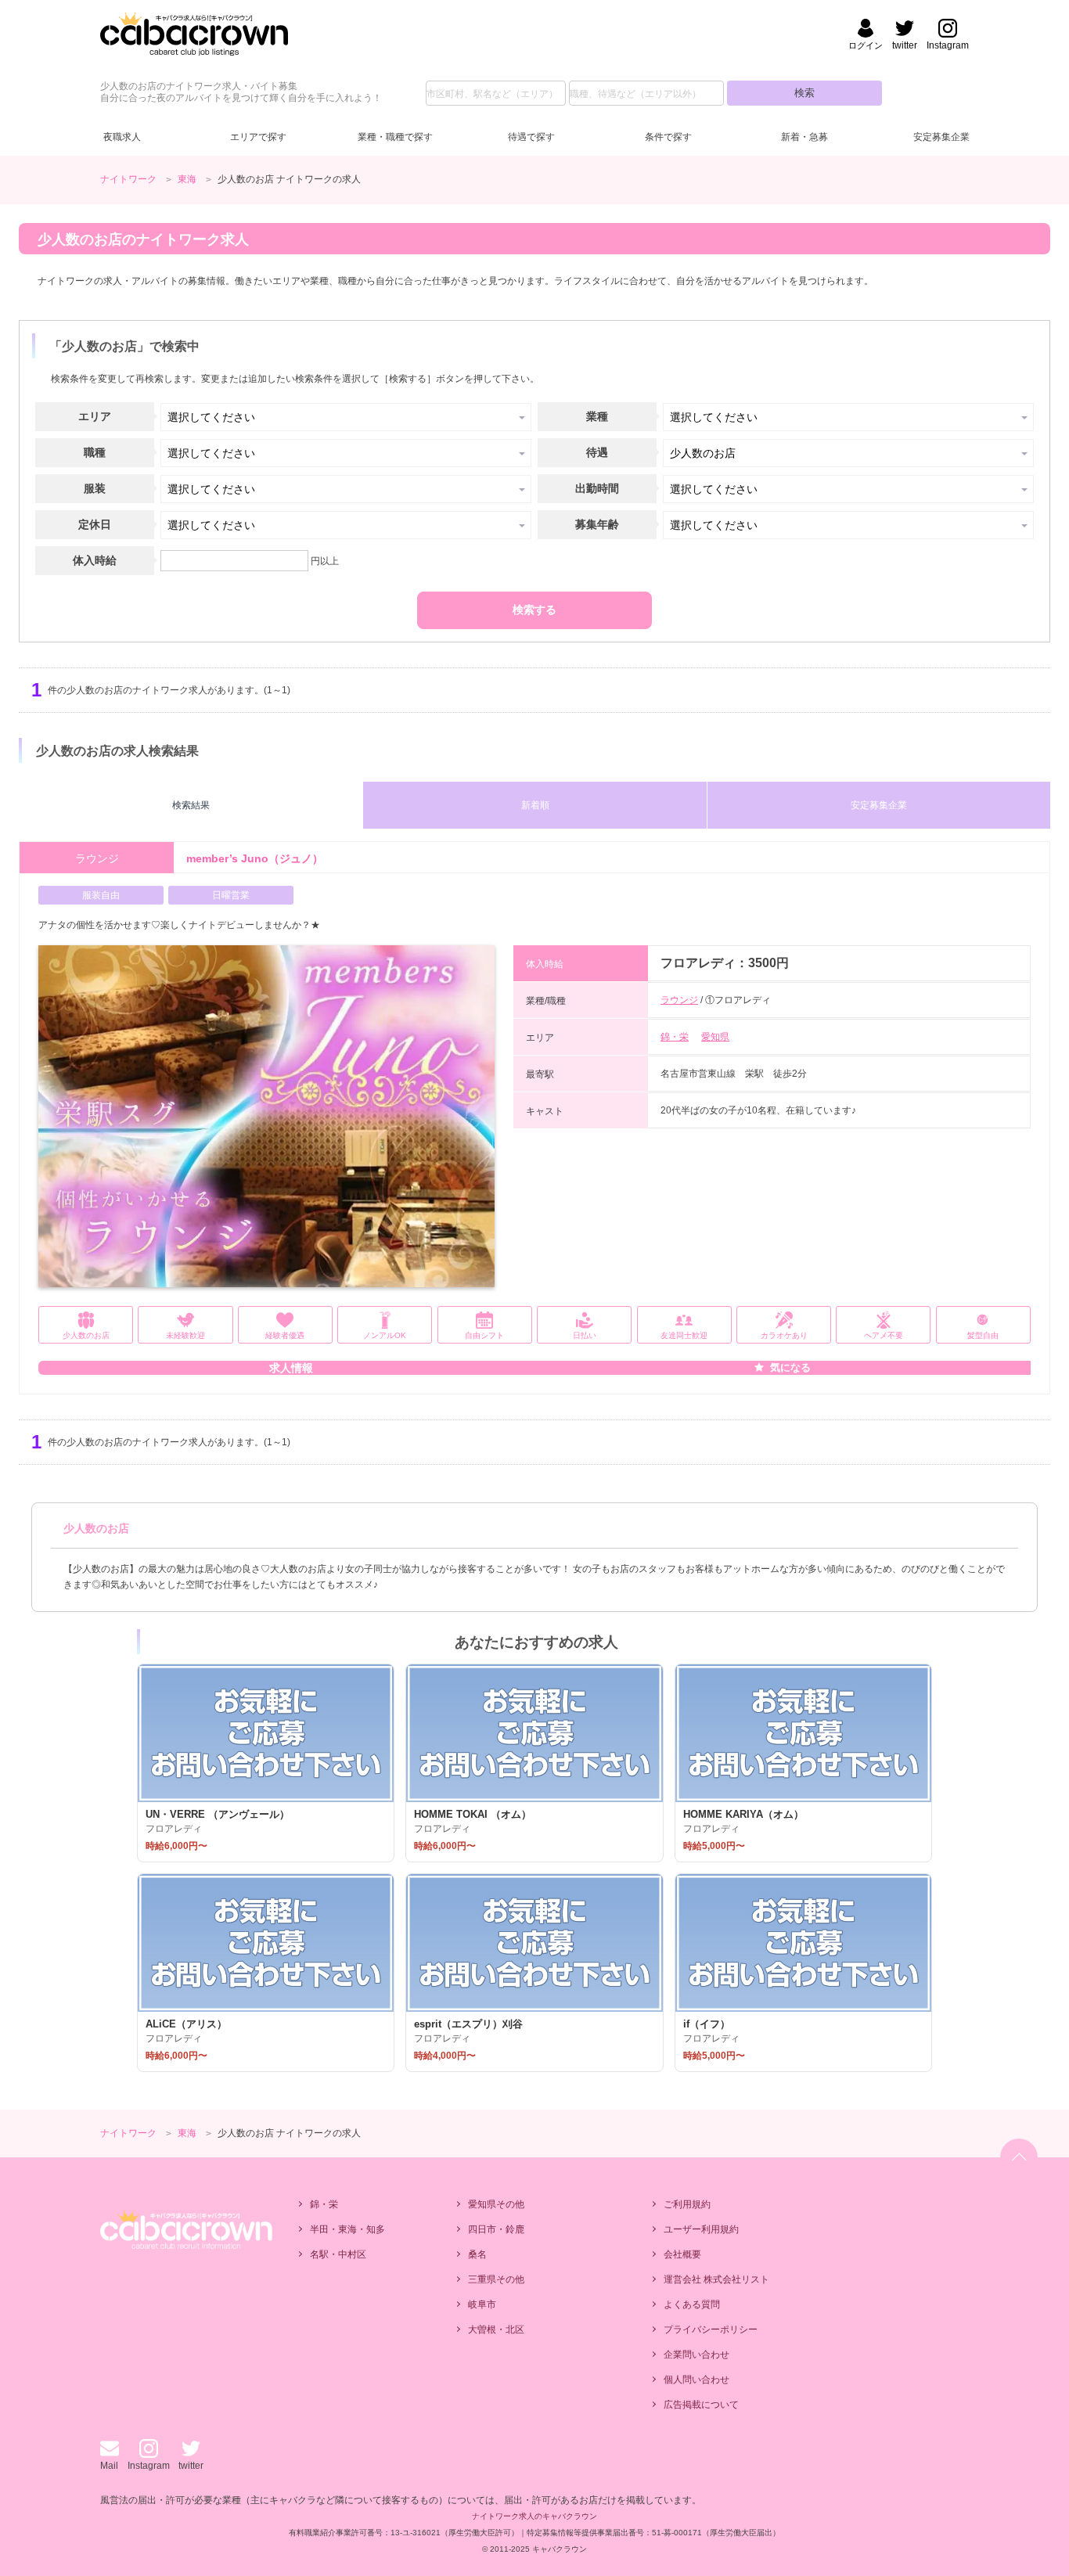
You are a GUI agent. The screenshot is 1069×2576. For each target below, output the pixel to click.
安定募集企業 (941, 137)
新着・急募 (804, 137)
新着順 (535, 805)
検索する (534, 610)
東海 (187, 179)
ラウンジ (679, 1000)
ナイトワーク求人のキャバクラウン (534, 2516)
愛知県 (715, 1037)
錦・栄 (675, 1037)
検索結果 (191, 805)
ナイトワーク (128, 179)
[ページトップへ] (1019, 2157)
